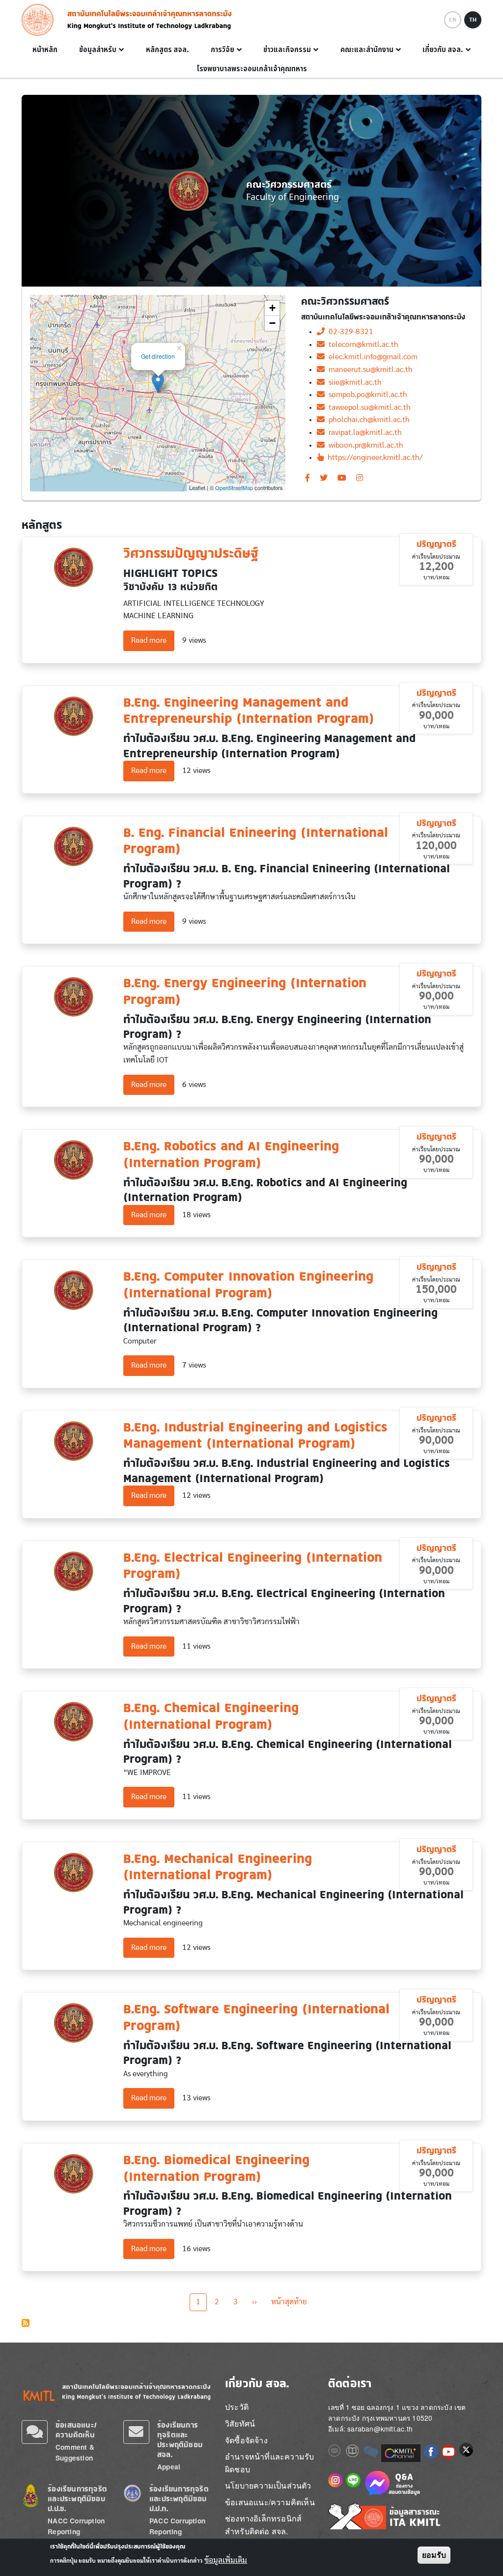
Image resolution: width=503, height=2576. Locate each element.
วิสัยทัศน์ (240, 2423)
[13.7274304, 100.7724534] (158, 383)
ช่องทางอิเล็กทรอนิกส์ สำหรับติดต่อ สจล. (263, 2525)
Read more (153, 640)
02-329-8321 (349, 332)
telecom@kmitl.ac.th (362, 344)
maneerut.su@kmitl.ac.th (369, 370)
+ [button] (272, 308)
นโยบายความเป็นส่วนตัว (268, 2485)
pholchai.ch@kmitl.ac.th (367, 420)
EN (453, 20)
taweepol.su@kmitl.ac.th (368, 407)
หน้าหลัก (45, 50)
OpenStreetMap (234, 487)
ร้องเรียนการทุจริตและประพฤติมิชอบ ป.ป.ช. (77, 2499)
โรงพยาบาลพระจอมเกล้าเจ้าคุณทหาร (252, 69)
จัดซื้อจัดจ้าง (246, 2440)
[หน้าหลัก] (41, 20)
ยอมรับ (434, 2555)
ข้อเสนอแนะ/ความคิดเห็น (76, 2430)
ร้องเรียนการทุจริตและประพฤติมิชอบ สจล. (180, 2440)
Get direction (158, 356)
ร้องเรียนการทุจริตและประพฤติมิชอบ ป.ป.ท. (179, 2499)
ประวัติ (237, 2407)
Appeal (169, 2467)
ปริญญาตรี (436, 544)
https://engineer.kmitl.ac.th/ (373, 458)
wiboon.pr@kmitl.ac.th (364, 445)
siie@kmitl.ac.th (353, 382)
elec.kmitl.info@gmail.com (371, 357)
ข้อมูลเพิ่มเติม (226, 2560)
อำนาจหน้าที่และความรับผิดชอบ (269, 2463)
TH (473, 20)
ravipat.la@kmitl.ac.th (363, 432)
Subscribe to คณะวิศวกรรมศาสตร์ (26, 2323)
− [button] (272, 323)
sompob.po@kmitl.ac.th (366, 395)
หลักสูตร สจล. (168, 50)
